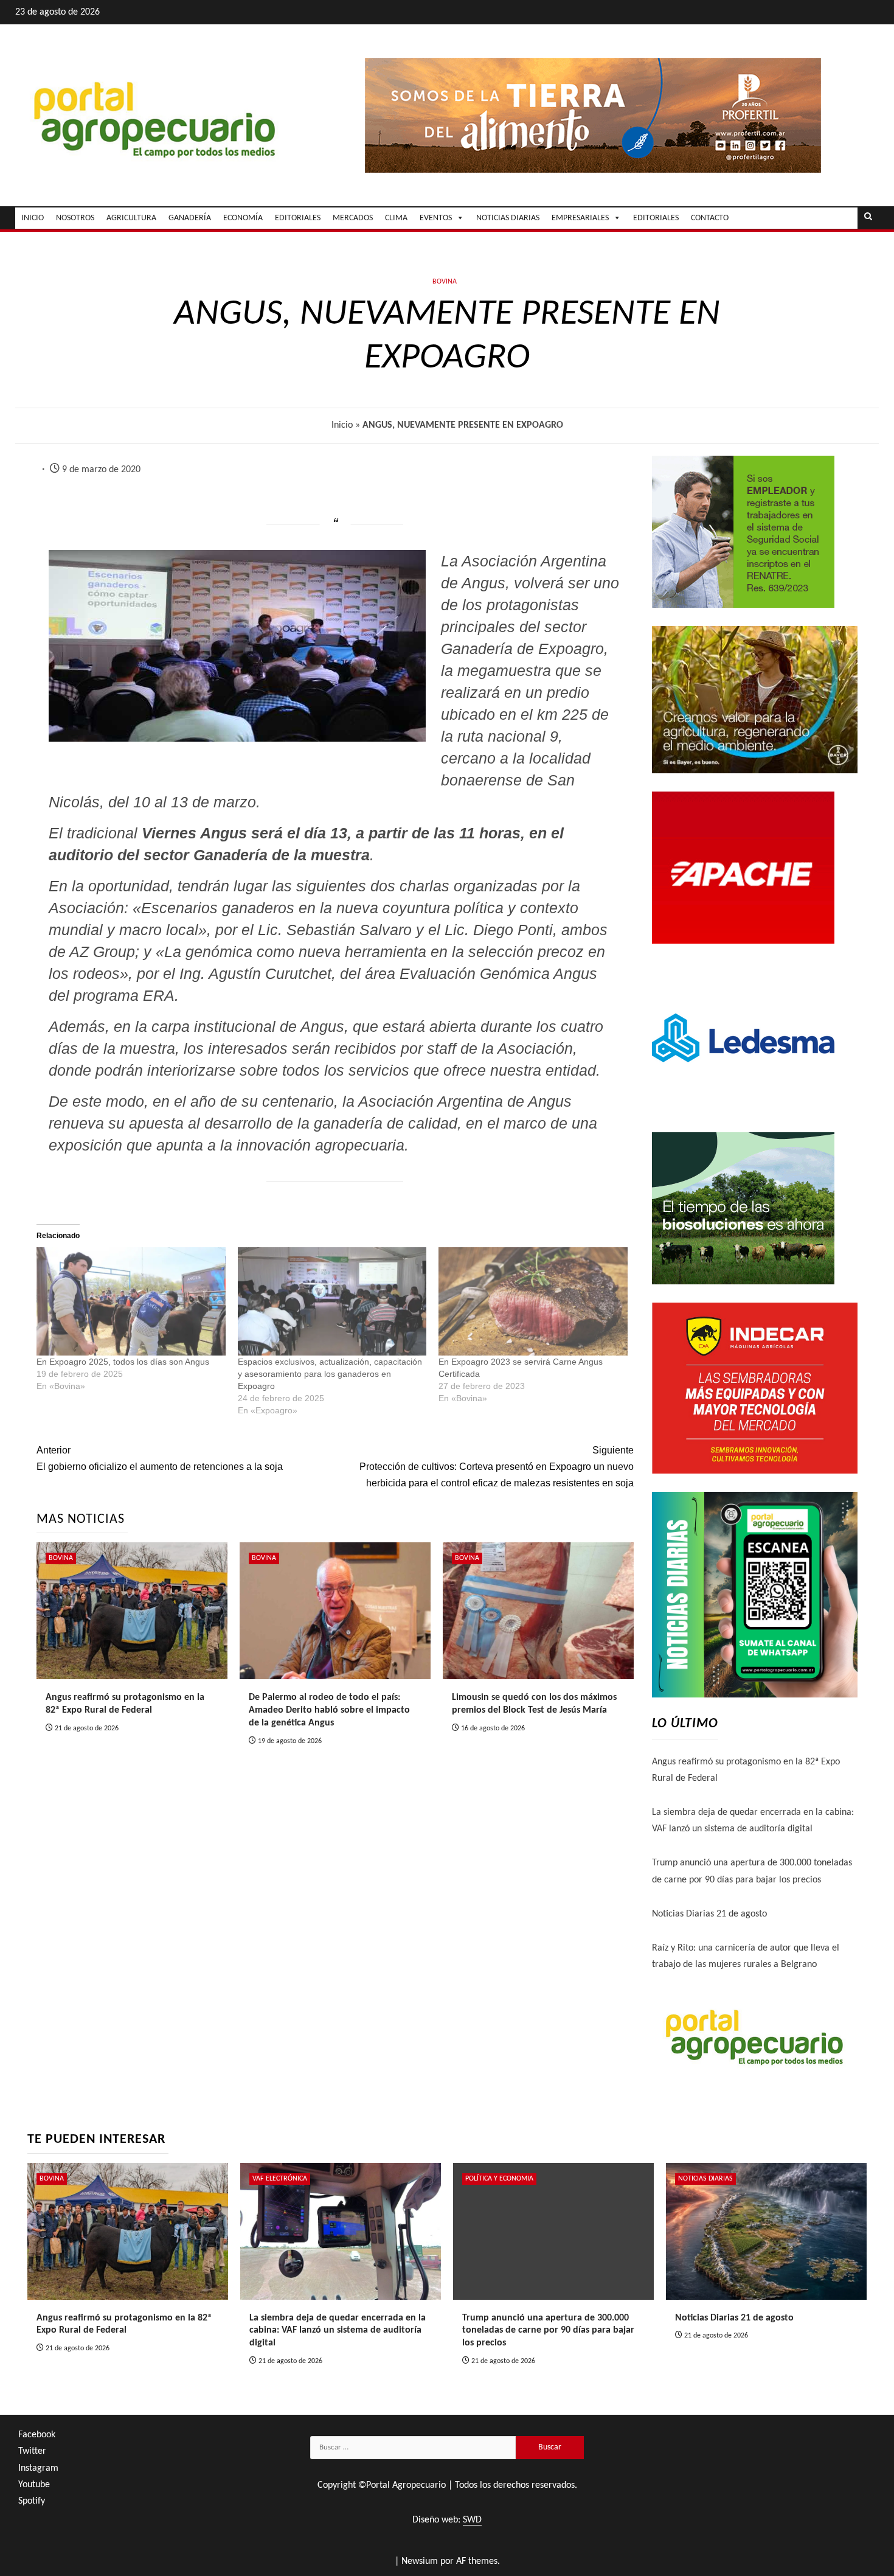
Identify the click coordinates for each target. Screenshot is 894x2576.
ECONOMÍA (243, 218)
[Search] (868, 218)
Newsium (420, 2561)
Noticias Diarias (705, 2179)
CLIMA (396, 218)
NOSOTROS (75, 218)
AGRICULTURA (131, 218)
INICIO (33, 218)
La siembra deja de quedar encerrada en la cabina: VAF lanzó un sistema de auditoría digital (338, 2331)
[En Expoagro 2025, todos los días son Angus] (131, 1301)
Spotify (32, 2501)
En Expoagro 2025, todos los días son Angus (123, 1362)
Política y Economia (499, 2179)
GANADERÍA (190, 218)
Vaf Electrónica (280, 2179)
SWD (472, 2520)
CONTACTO (710, 218)
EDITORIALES (298, 218)
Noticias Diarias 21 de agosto (709, 1914)
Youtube (34, 2485)
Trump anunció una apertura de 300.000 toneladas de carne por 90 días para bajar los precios (548, 2331)
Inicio (342, 425)
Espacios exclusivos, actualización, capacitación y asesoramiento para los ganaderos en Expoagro (330, 1374)
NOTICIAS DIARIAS (508, 218)
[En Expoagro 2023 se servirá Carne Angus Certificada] (533, 1301)
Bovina (445, 282)
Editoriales (656, 218)
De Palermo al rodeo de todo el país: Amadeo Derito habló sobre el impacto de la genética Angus (329, 1710)
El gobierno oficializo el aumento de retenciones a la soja (160, 1458)
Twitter (32, 2451)
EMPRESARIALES (580, 218)
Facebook (37, 2435)
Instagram (38, 2468)
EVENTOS (436, 218)
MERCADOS (353, 218)
